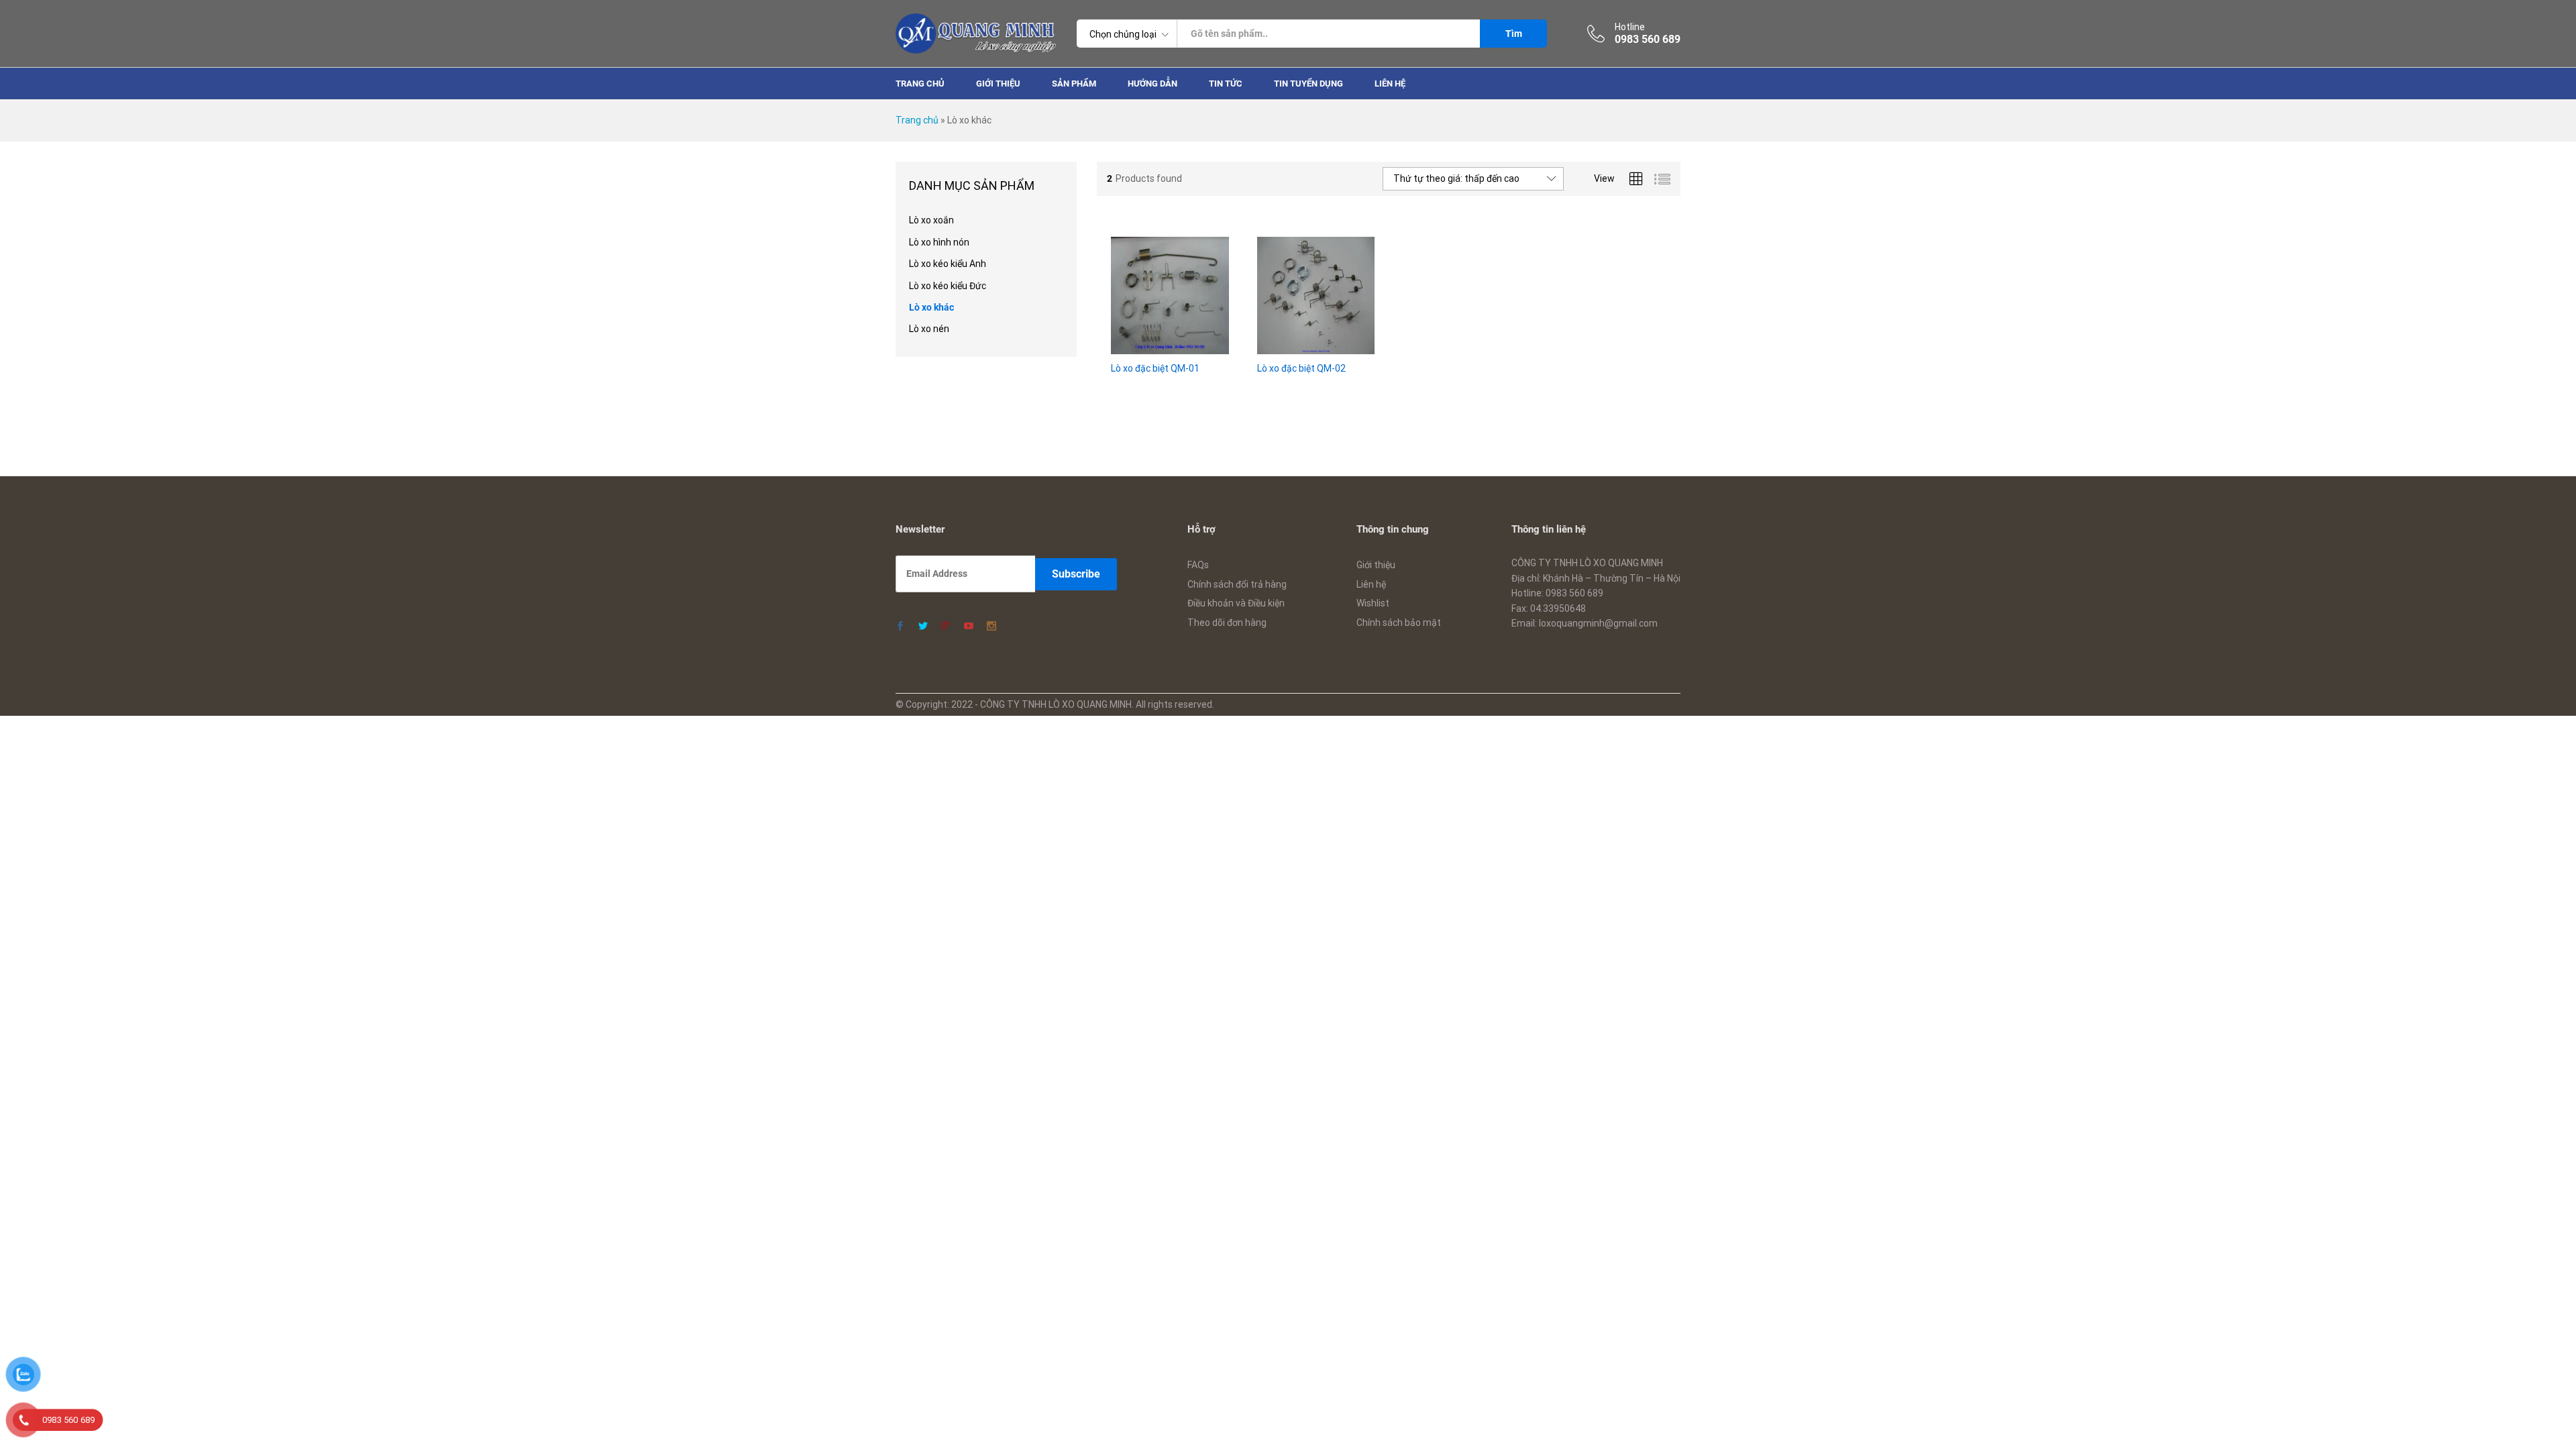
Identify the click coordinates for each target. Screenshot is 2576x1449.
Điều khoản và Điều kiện (1236, 603)
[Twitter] (923, 627)
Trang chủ (920, 84)
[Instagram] (991, 627)
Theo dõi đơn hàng (1227, 623)
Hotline (1630, 27)
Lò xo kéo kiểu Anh (948, 264)
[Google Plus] (946, 627)
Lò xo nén (929, 329)
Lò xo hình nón (939, 242)
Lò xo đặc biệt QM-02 (1301, 368)
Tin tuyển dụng (1308, 84)
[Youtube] (969, 627)
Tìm (1514, 34)
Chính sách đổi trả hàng (1237, 584)
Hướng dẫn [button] (1152, 84)
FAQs (1198, 565)
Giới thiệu (998, 84)
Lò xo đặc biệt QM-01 (1155, 368)
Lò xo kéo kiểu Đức (948, 286)
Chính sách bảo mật (1399, 623)
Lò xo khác (931, 307)
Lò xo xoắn (931, 220)
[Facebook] (900, 627)
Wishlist (1373, 603)
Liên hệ (1390, 84)
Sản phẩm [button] (1074, 84)
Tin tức (1226, 84)
